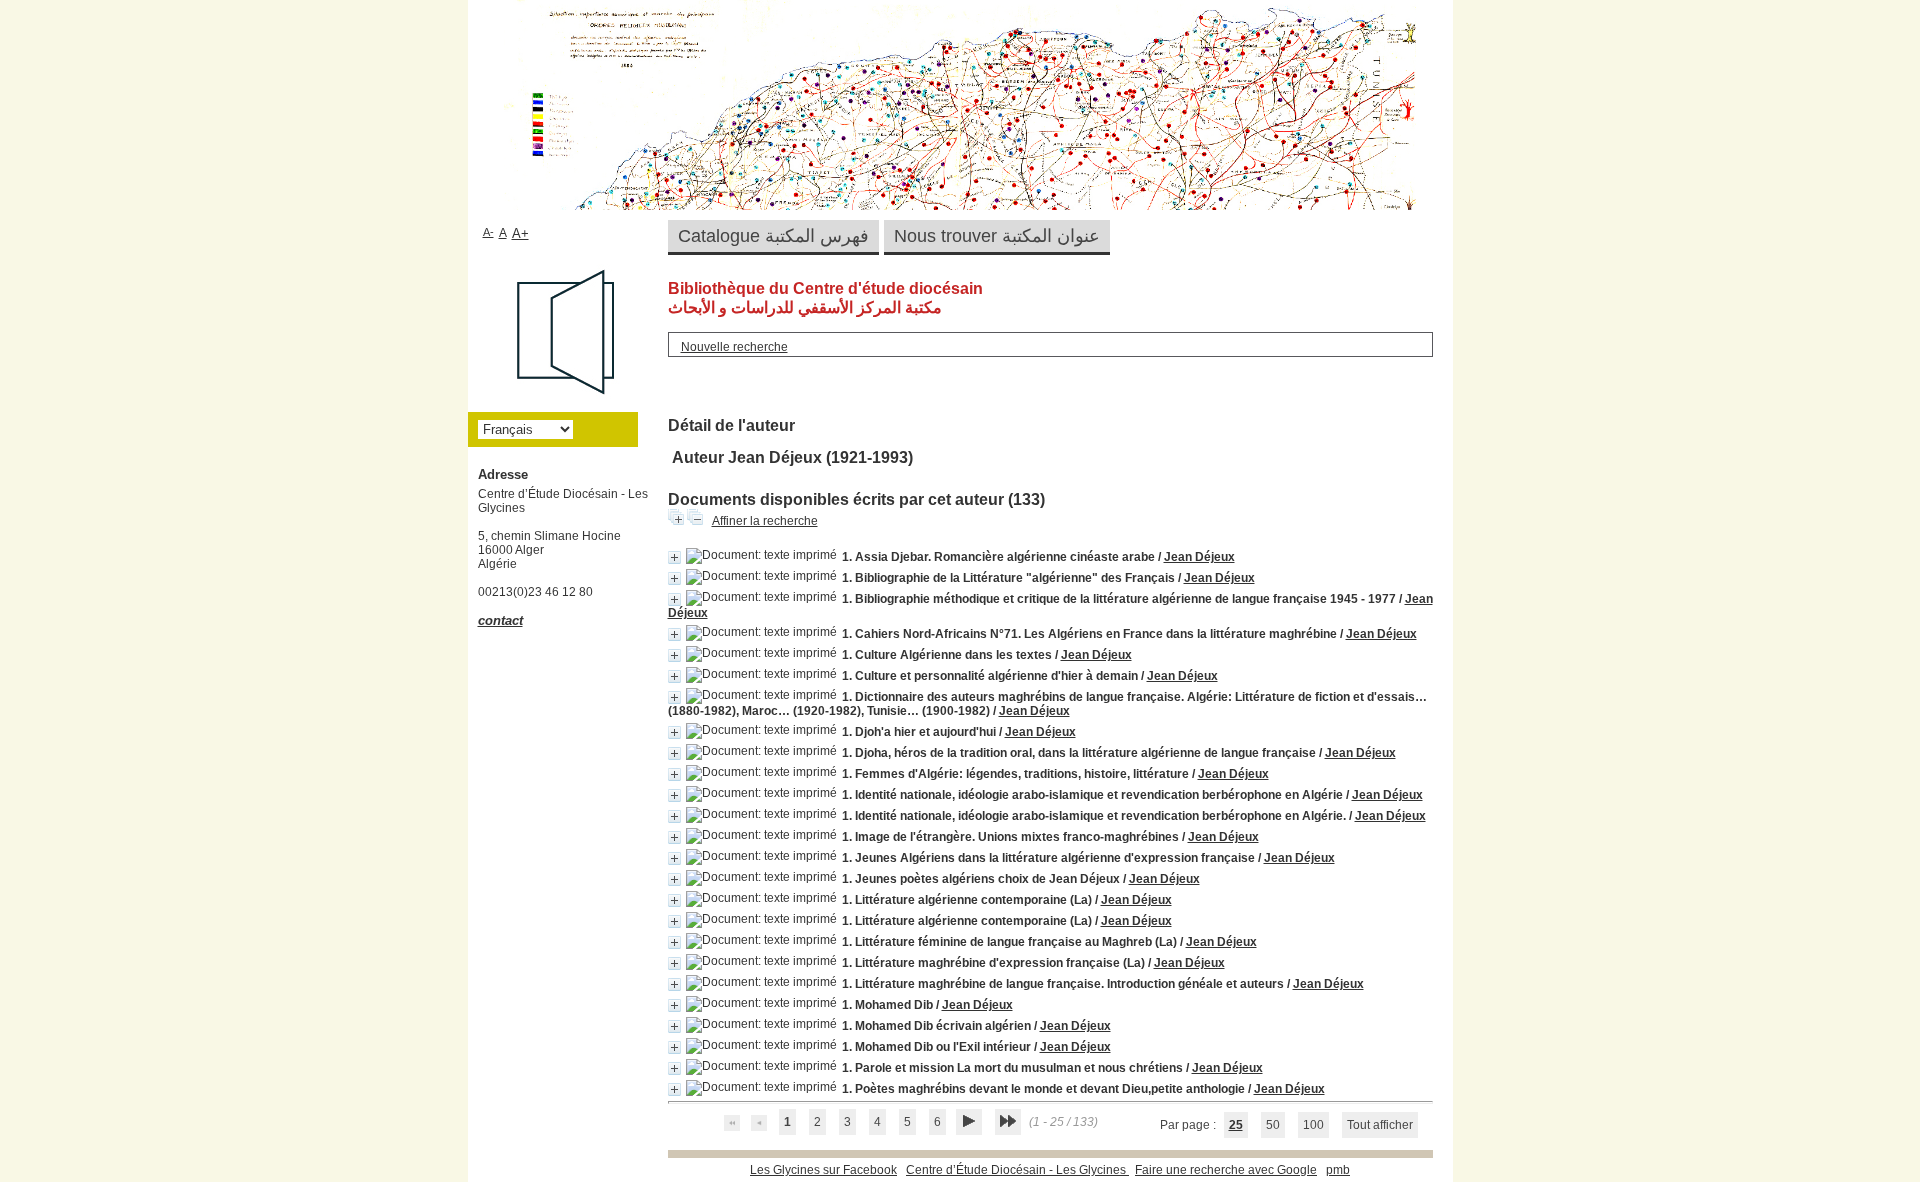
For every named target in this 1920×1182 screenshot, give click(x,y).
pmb (1338, 1170)
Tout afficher (1380, 1125)
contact (500, 620)
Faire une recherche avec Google (1226, 1170)
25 (1236, 1125)
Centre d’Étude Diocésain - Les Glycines (1017, 1170)
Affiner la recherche (765, 521)
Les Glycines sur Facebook (823, 1170)
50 (1273, 1125)
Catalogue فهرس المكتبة (773, 236)
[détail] (674, 557)
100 (1313, 1125)
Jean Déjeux (1199, 557)
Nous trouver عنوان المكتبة (997, 236)
